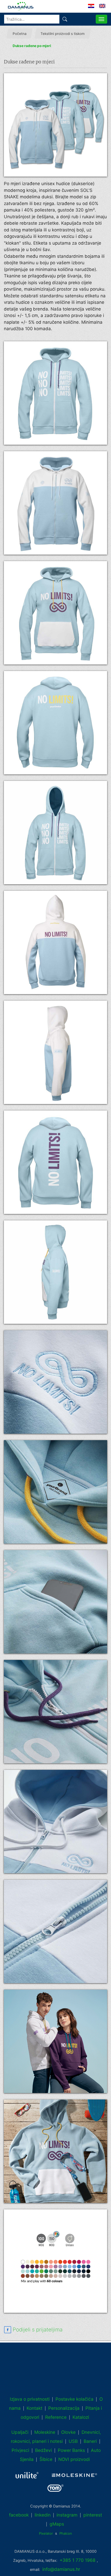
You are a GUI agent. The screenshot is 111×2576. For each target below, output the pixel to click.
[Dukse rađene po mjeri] (55, 125)
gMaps (57, 2524)
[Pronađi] (65, 19)
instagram (67, 2515)
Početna (20, 34)
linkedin (43, 2515)
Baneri (90, 2441)
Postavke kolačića (74, 2399)
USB (73, 2441)
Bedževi (43, 2450)
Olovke (68, 2432)
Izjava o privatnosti (30, 2399)
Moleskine (45, 2432)
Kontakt (34, 2408)
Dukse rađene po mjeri (32, 46)
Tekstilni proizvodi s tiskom (63, 34)
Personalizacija (64, 2408)
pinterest (93, 2515)
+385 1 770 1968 (78, 2560)
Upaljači (20, 2432)
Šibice (46, 2459)
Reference (56, 2417)
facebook (19, 2515)
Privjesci (20, 2450)
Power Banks (71, 2450)
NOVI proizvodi (74, 2459)
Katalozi (81, 2417)
